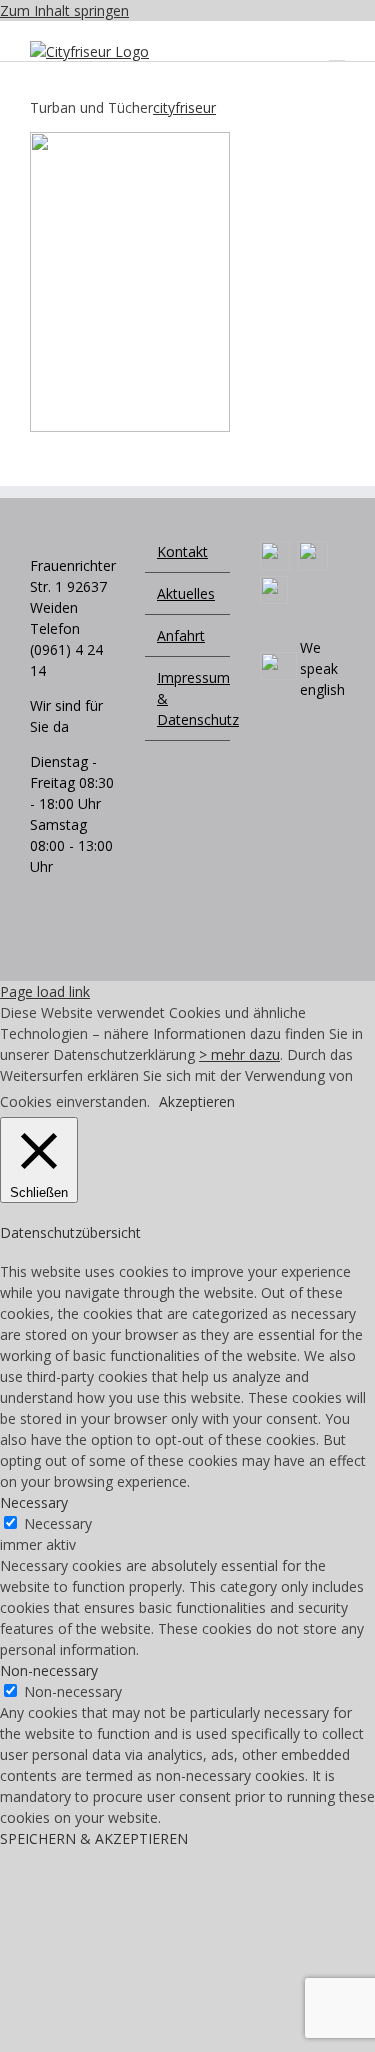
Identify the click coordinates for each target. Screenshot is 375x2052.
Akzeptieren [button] (197, 1101)
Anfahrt (181, 635)
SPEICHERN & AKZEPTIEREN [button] (94, 1838)
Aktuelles (186, 593)
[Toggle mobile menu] (337, 51)
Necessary (58, 1523)
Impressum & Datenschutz (188, 698)
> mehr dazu (239, 1054)
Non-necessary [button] (49, 1670)
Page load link (45, 991)
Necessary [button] (34, 1502)
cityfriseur (184, 107)
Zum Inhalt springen (64, 10)
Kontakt (182, 551)
